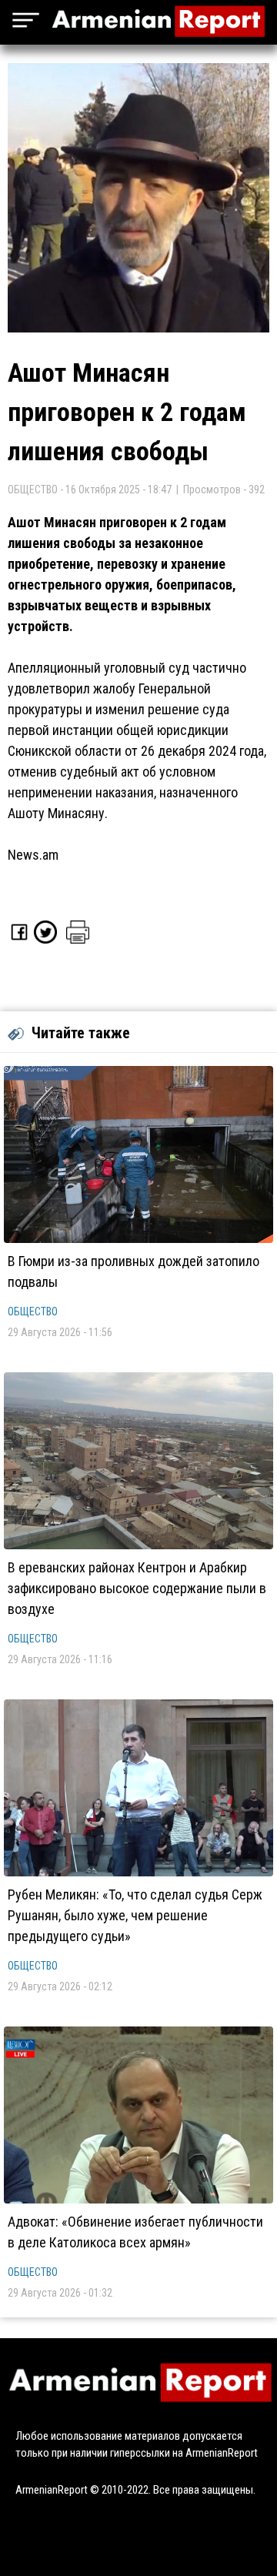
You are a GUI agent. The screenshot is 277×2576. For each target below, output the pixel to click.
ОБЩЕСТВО (33, 1311)
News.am (33, 855)
